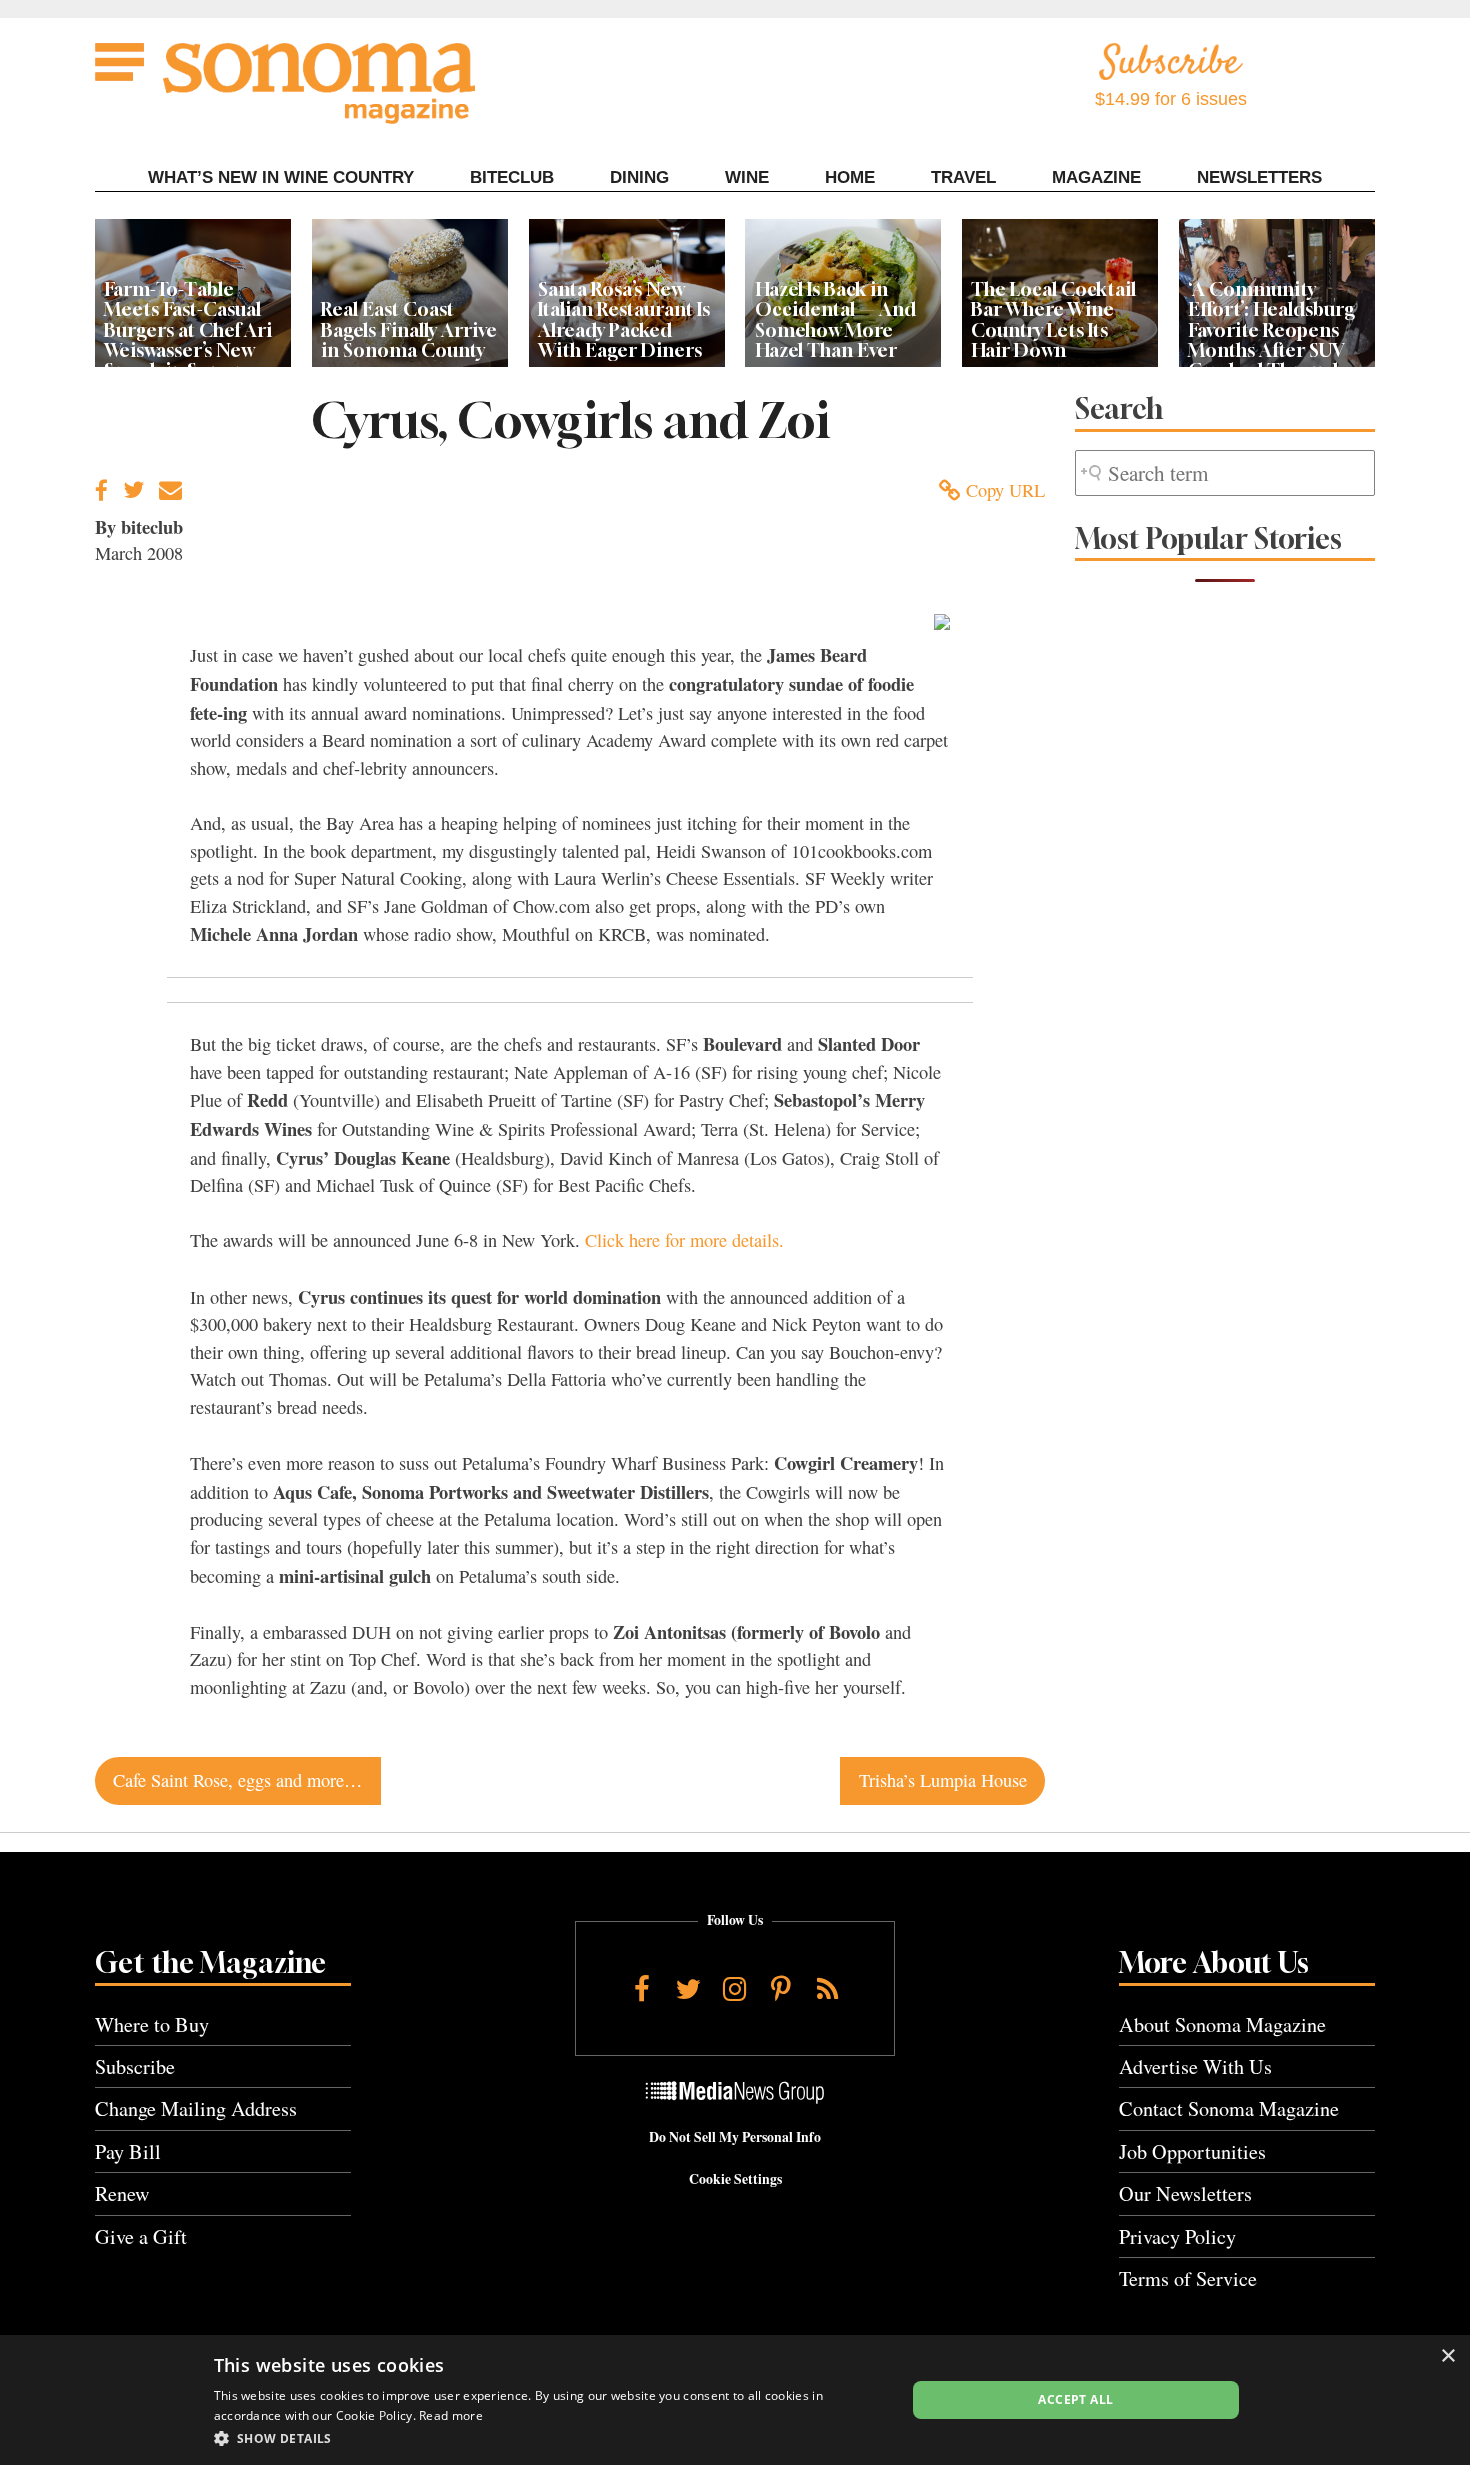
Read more (451, 2415)
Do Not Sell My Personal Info (735, 2137)
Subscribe (135, 2066)
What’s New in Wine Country (281, 177)
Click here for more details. (684, 1240)
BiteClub (512, 177)
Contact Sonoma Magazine (1229, 2108)
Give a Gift (141, 2236)
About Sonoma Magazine (1222, 2024)
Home (850, 177)
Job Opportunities (1192, 2151)
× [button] (1447, 2356)
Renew (122, 2193)
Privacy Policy (1177, 2236)
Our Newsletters (1185, 2193)
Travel (963, 177)
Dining (639, 177)
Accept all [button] (1075, 2399)
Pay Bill (128, 2151)
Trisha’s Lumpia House (943, 1780)
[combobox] (1225, 473)
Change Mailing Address (196, 2108)
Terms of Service (1188, 2278)
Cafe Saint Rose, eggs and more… (237, 1780)
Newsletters (1259, 177)
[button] (549, 2438)
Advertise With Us (1195, 2066)
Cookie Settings (735, 2179)
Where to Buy (152, 2024)
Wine (747, 177)
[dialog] (735, 2400)
